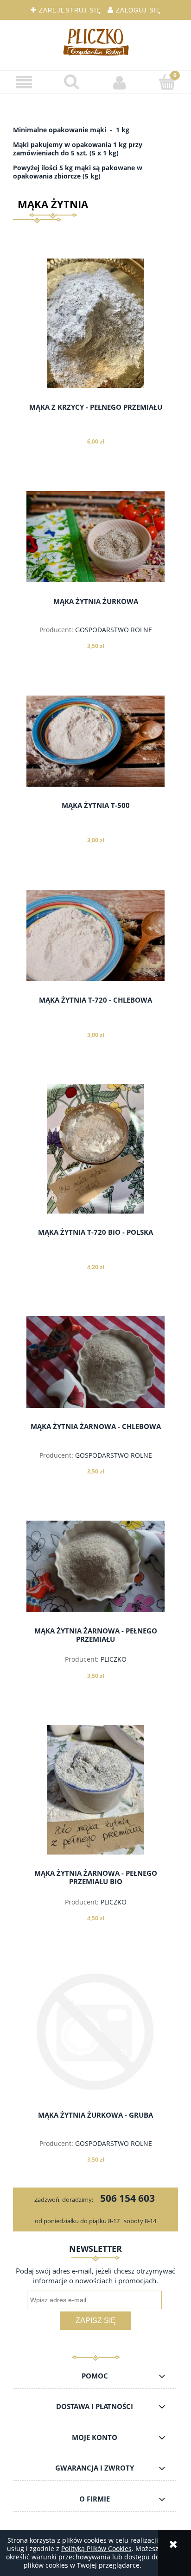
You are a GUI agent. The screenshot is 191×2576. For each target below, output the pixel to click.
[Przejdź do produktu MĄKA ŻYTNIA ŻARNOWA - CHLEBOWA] (95, 1362)
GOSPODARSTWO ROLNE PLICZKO (114, 634)
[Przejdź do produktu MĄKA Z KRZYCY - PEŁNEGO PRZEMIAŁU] (95, 323)
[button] (24, 83)
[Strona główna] (95, 42)
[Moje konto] (119, 82)
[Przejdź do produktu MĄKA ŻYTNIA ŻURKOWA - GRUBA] (95, 2032)
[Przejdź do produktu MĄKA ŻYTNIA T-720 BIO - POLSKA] (95, 1149)
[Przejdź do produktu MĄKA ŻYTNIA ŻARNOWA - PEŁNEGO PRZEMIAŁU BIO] (95, 1790)
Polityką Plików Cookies (96, 2548)
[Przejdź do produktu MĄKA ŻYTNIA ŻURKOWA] (95, 537)
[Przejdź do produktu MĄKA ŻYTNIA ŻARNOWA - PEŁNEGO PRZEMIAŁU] (95, 1566)
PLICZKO (114, 1659)
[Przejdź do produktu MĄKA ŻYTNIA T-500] (95, 741)
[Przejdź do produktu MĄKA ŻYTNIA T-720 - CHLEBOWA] (95, 936)
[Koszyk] (167, 82)
